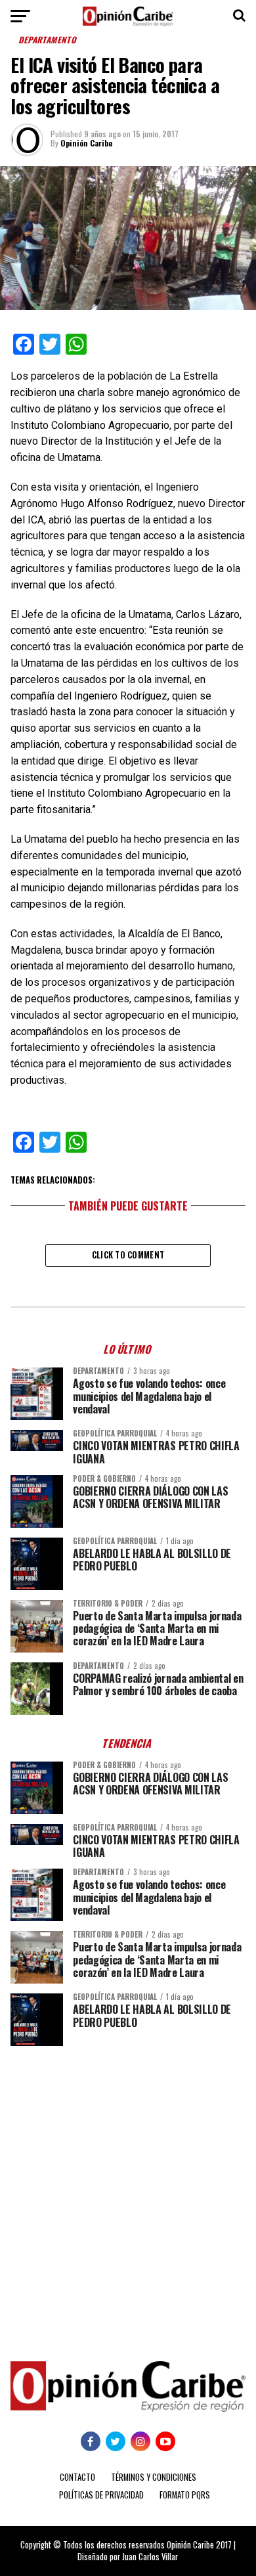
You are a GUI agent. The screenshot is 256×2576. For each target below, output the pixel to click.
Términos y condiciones (154, 2477)
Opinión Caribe (86, 143)
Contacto (77, 2477)
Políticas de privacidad (101, 2495)
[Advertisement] (128, 2194)
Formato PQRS (185, 2495)
